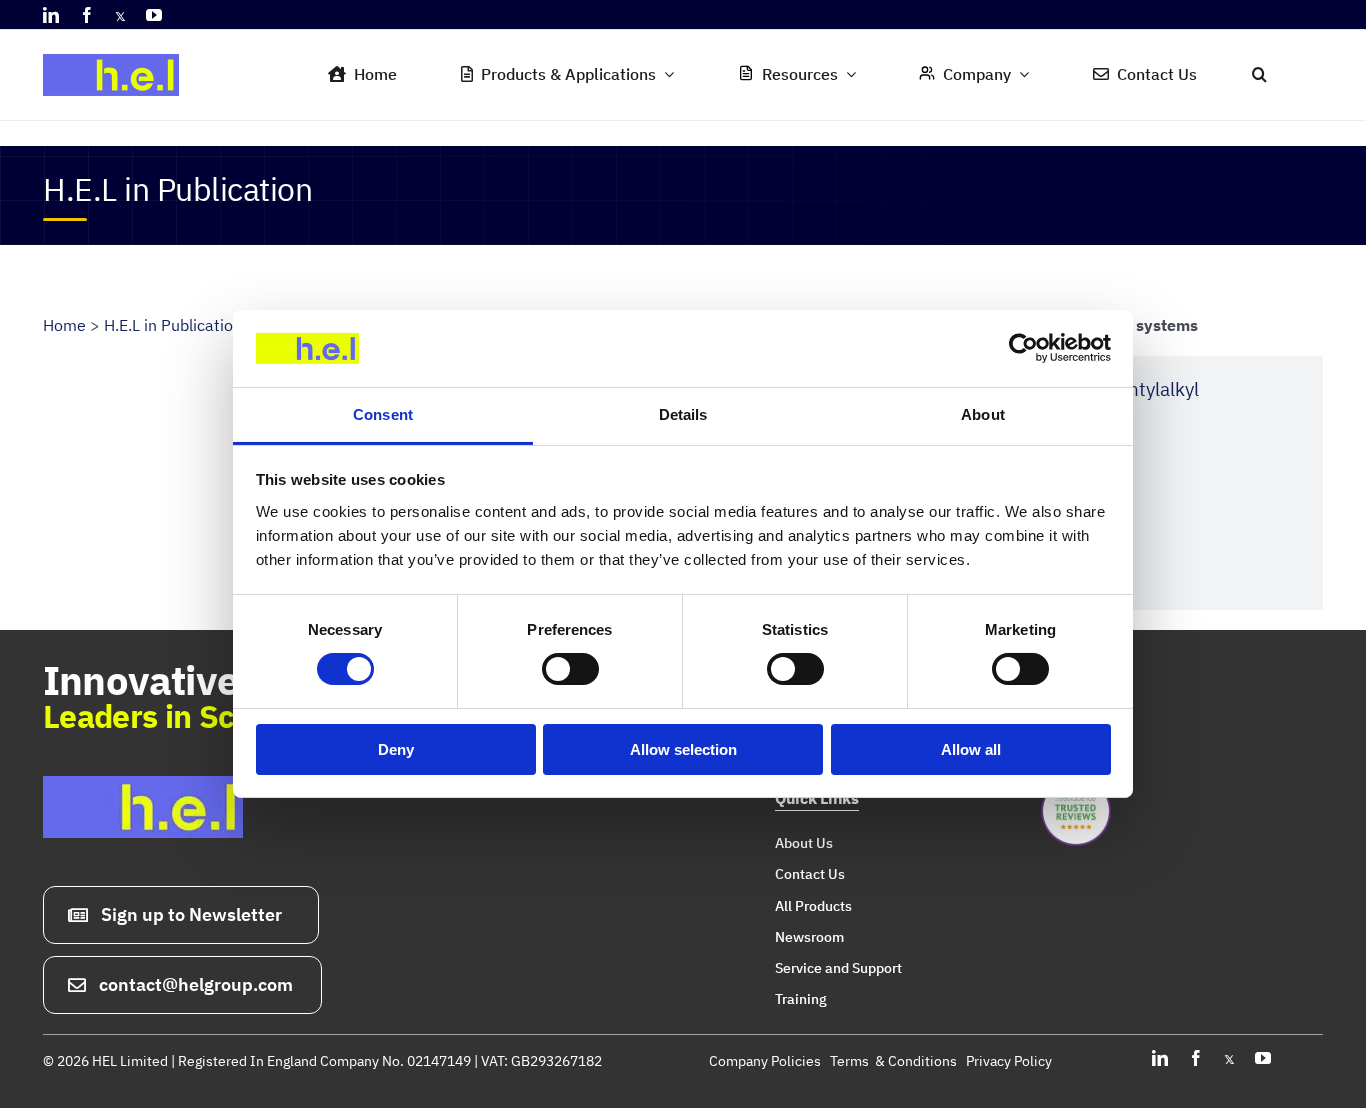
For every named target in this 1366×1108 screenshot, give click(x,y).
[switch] (570, 669)
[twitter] (120, 15)
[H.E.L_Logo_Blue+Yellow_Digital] (118, 48)
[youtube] (154, 15)
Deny (396, 749)
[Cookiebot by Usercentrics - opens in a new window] (1023, 348)
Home (64, 325)
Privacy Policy (1009, 1061)
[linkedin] (51, 15)
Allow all (971, 749)
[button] (1259, 75)
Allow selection (683, 749)
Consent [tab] (383, 414)
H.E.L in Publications (177, 325)
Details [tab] (683, 414)
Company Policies (765, 1061)
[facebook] (87, 15)
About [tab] (983, 414)
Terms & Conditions (893, 1061)
